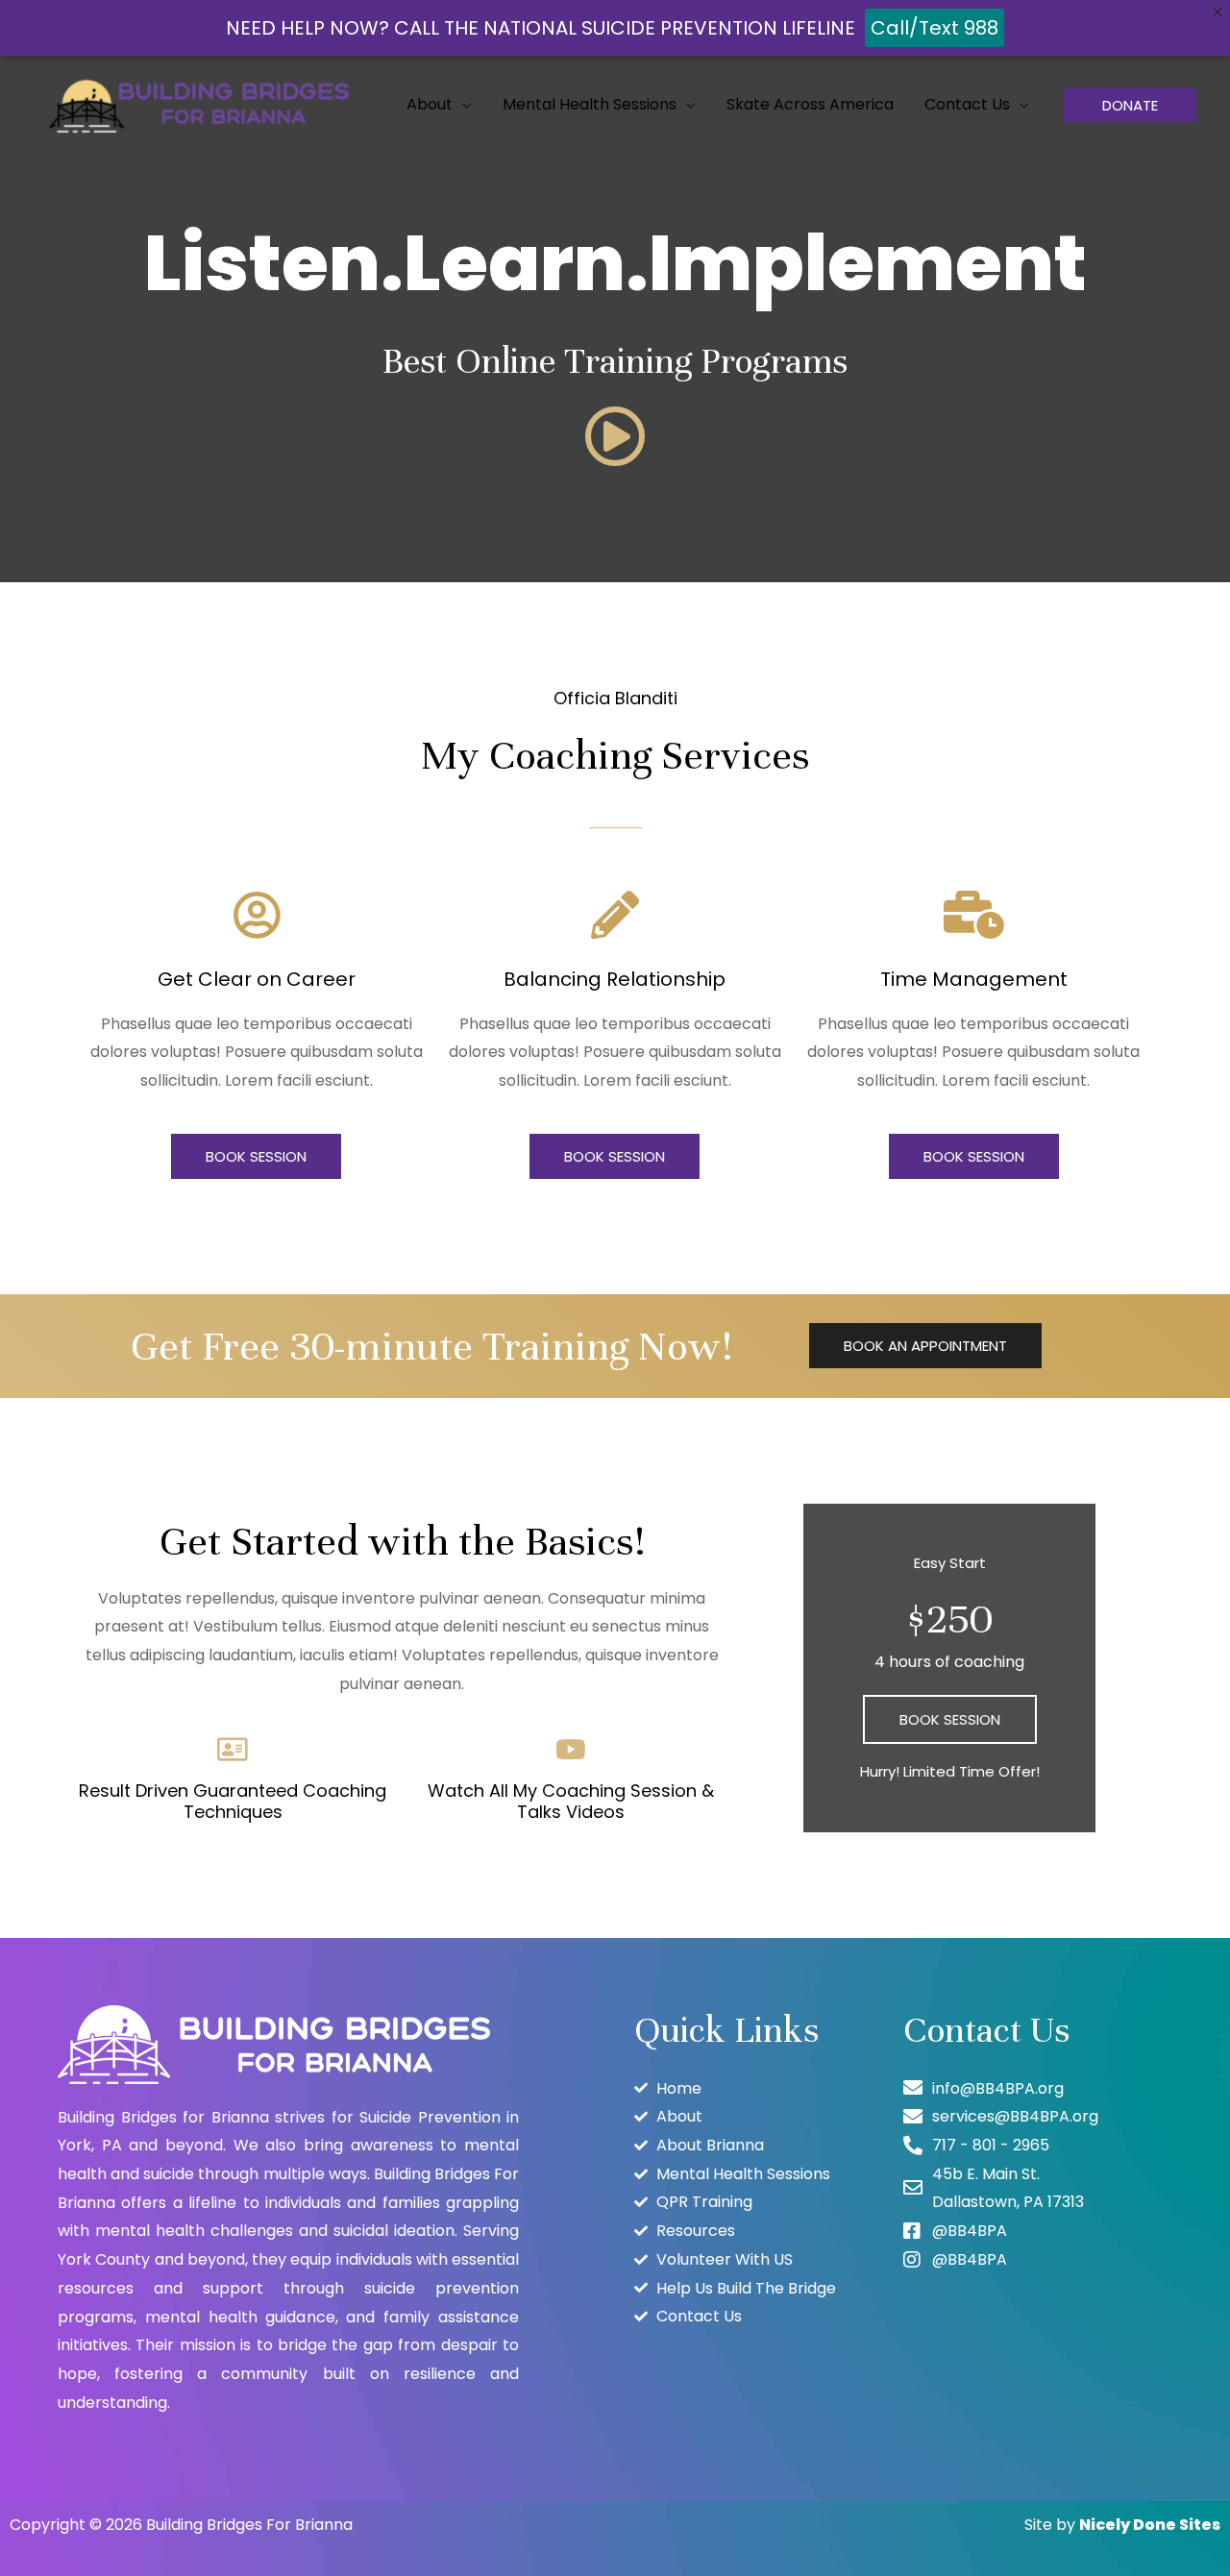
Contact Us (967, 104)
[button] (1130, 105)
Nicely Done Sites (1150, 2525)
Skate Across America (810, 104)
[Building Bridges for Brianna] (202, 103)
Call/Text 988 (935, 28)
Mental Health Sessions (590, 104)
